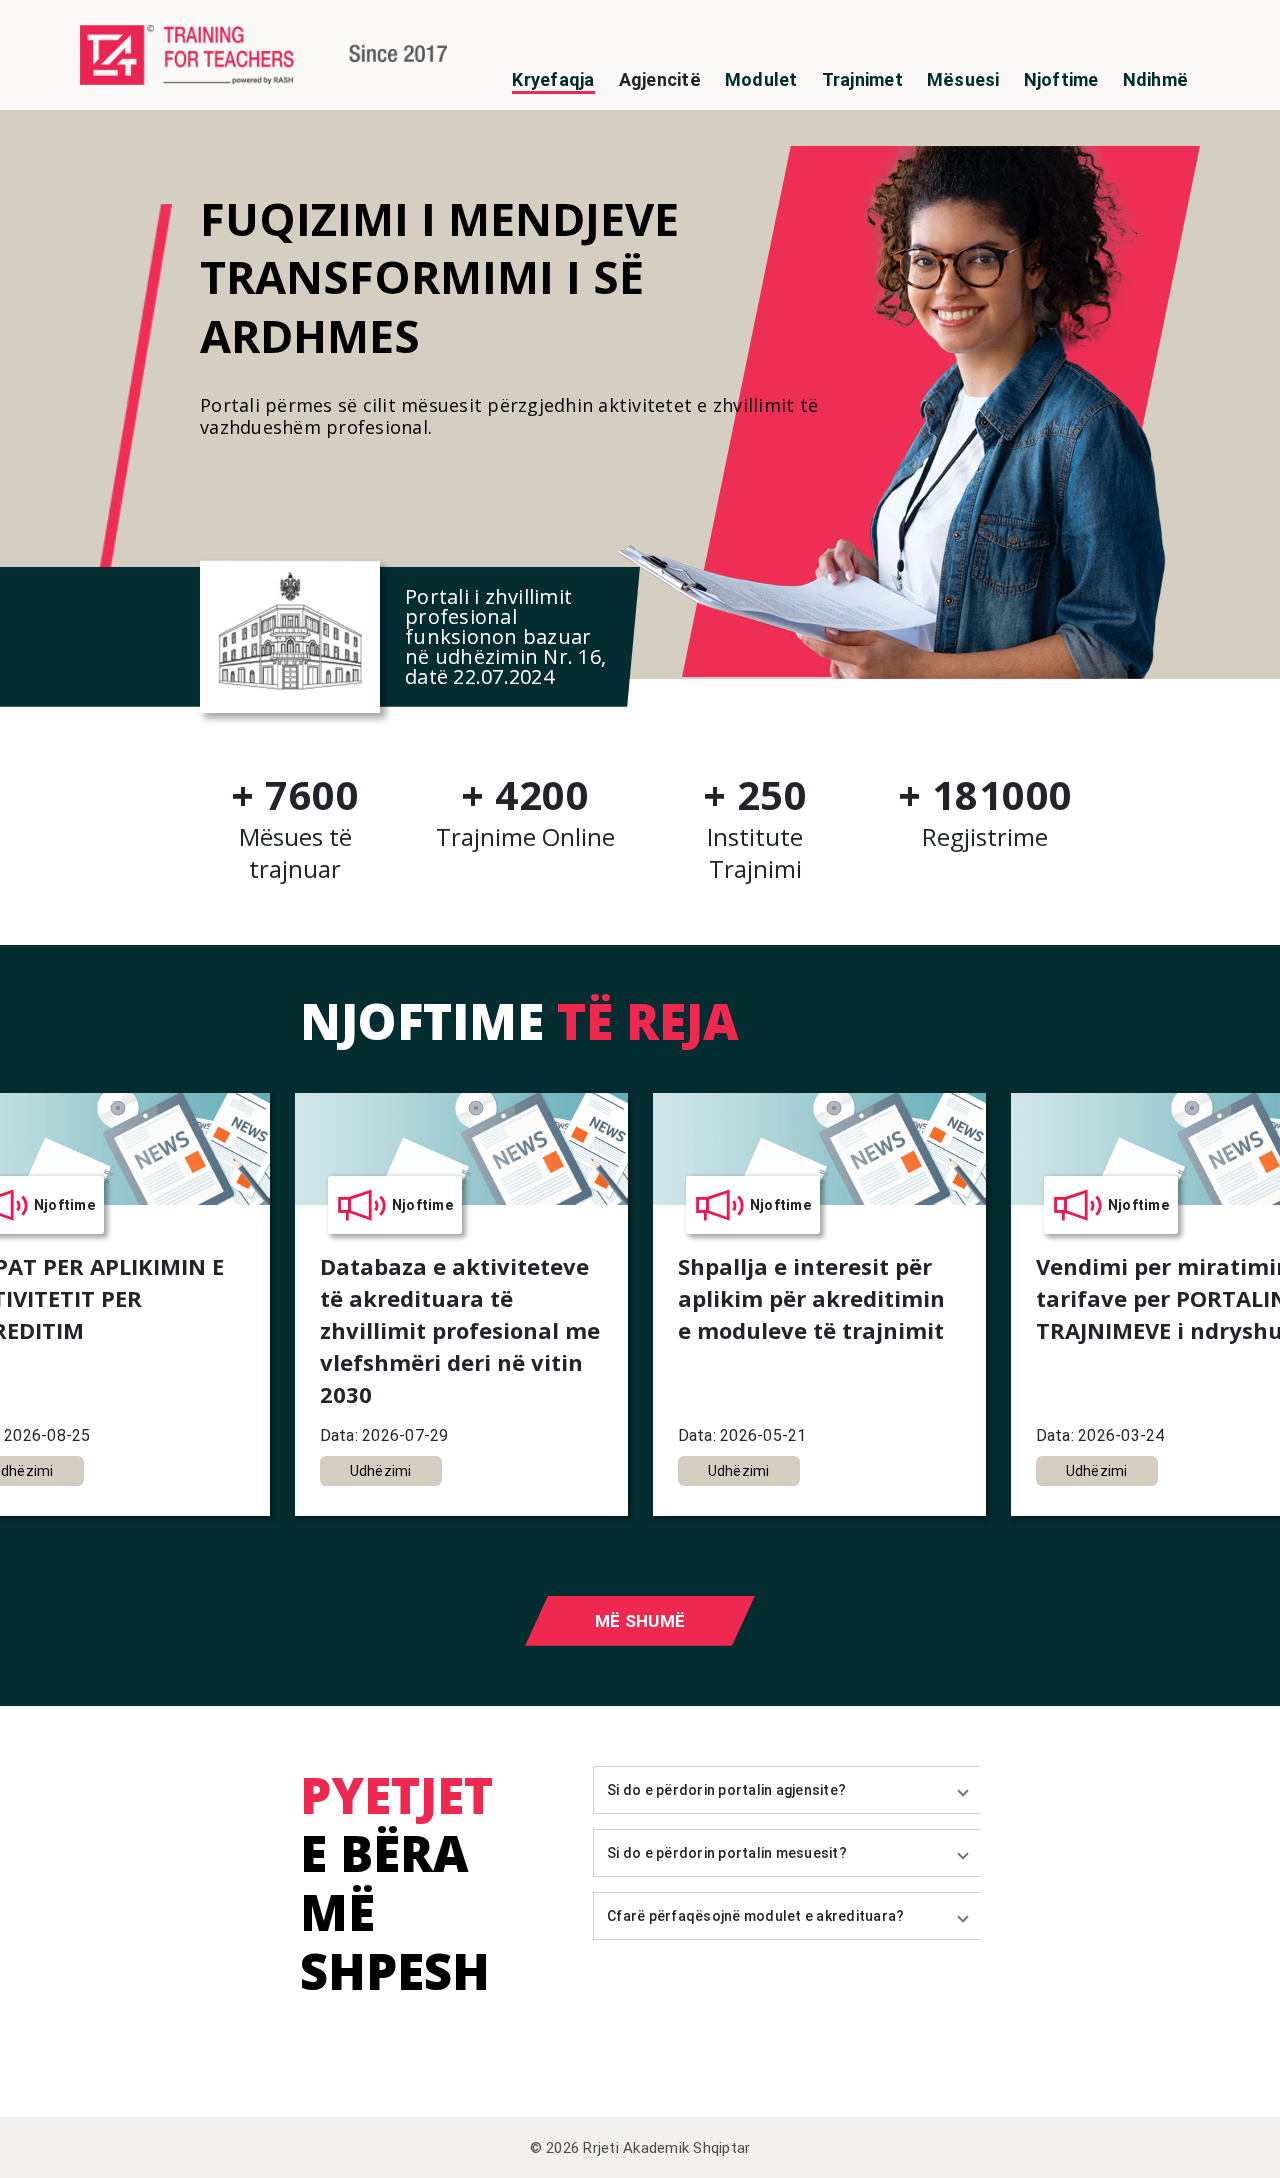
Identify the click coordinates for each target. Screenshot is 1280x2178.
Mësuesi (963, 79)
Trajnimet (862, 79)
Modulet (761, 79)
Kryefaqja (553, 79)
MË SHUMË (640, 1621)
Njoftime (1061, 79)
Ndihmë (1156, 79)
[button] (787, 1790)
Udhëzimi (381, 1471)
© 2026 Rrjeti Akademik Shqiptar (640, 2148)
